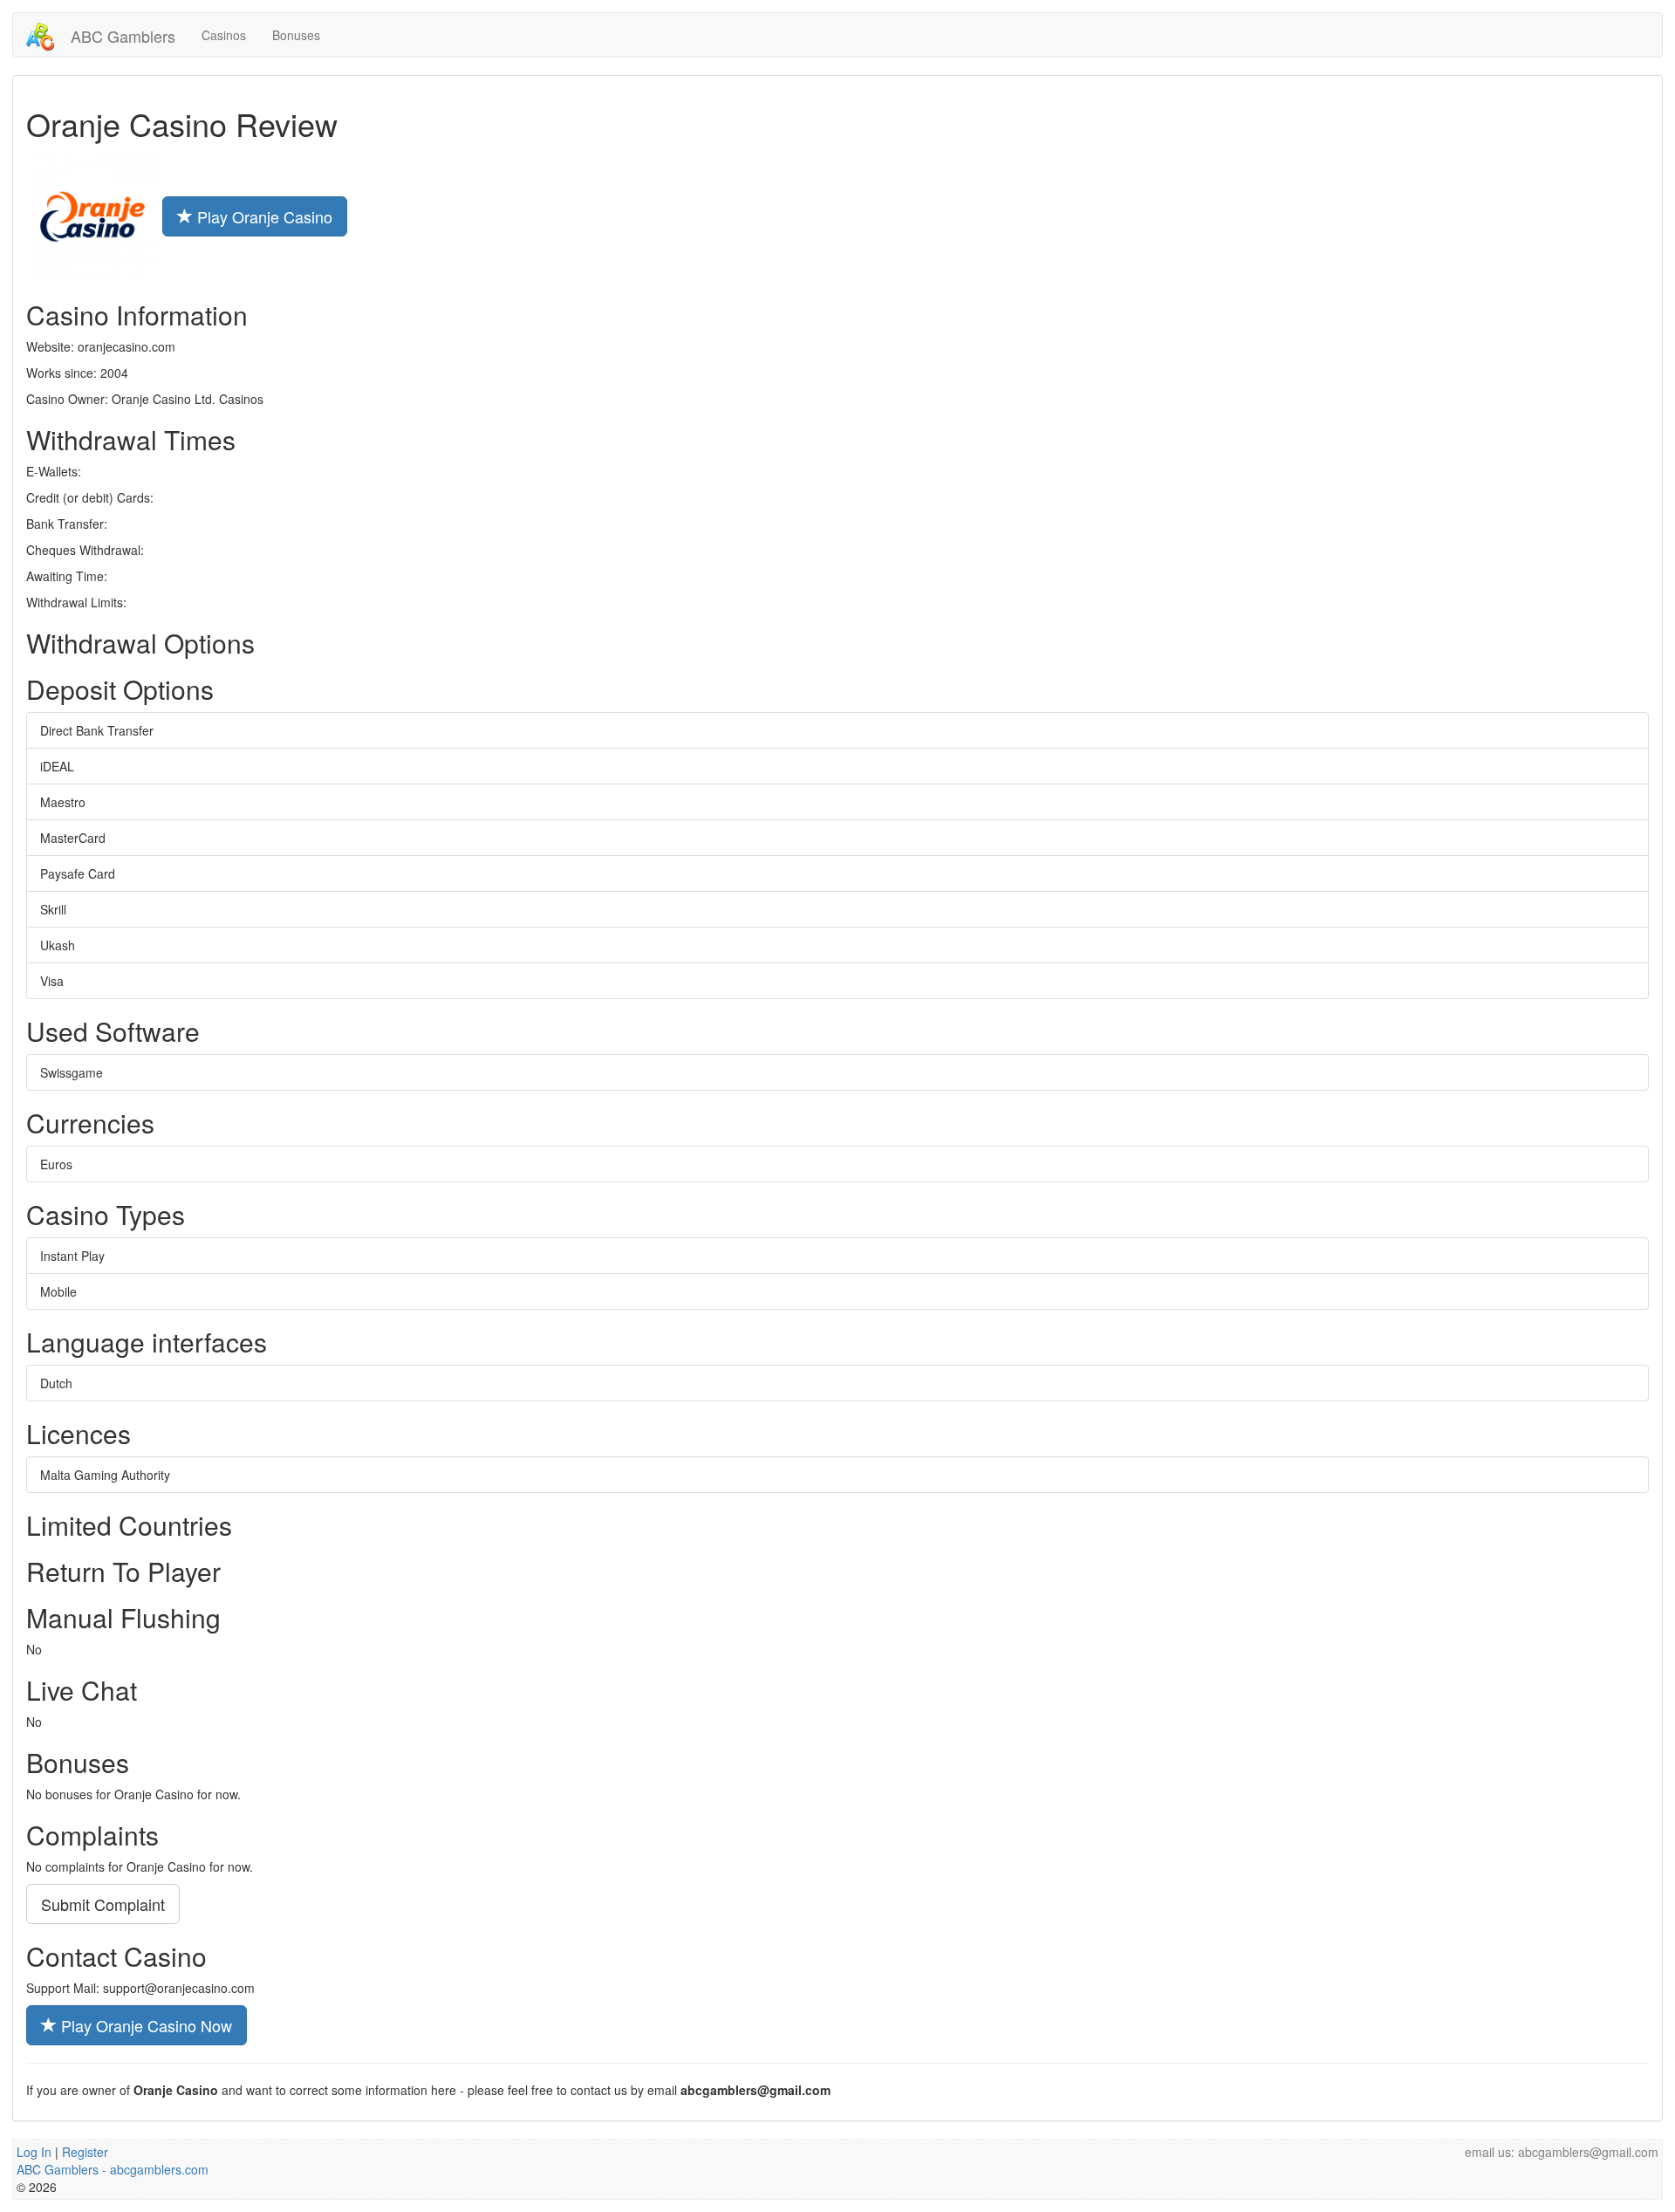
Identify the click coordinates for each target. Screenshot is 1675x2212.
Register (85, 2152)
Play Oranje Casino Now (144, 2025)
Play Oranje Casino (263, 216)
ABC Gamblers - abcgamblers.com (113, 2169)
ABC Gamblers (121, 36)
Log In (34, 2152)
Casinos (224, 35)
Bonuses (296, 35)
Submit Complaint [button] (103, 1904)
